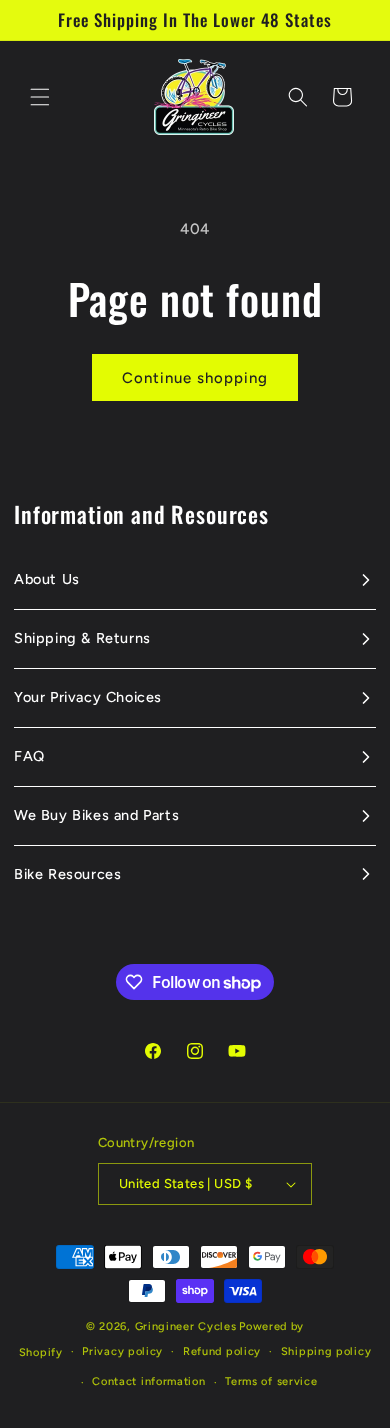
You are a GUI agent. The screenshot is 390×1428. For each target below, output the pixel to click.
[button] (40, 97)
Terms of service (271, 1381)
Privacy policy (122, 1351)
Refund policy (222, 1351)
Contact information (148, 1381)
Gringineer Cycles (186, 1326)
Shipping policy (326, 1351)
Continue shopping (195, 378)
